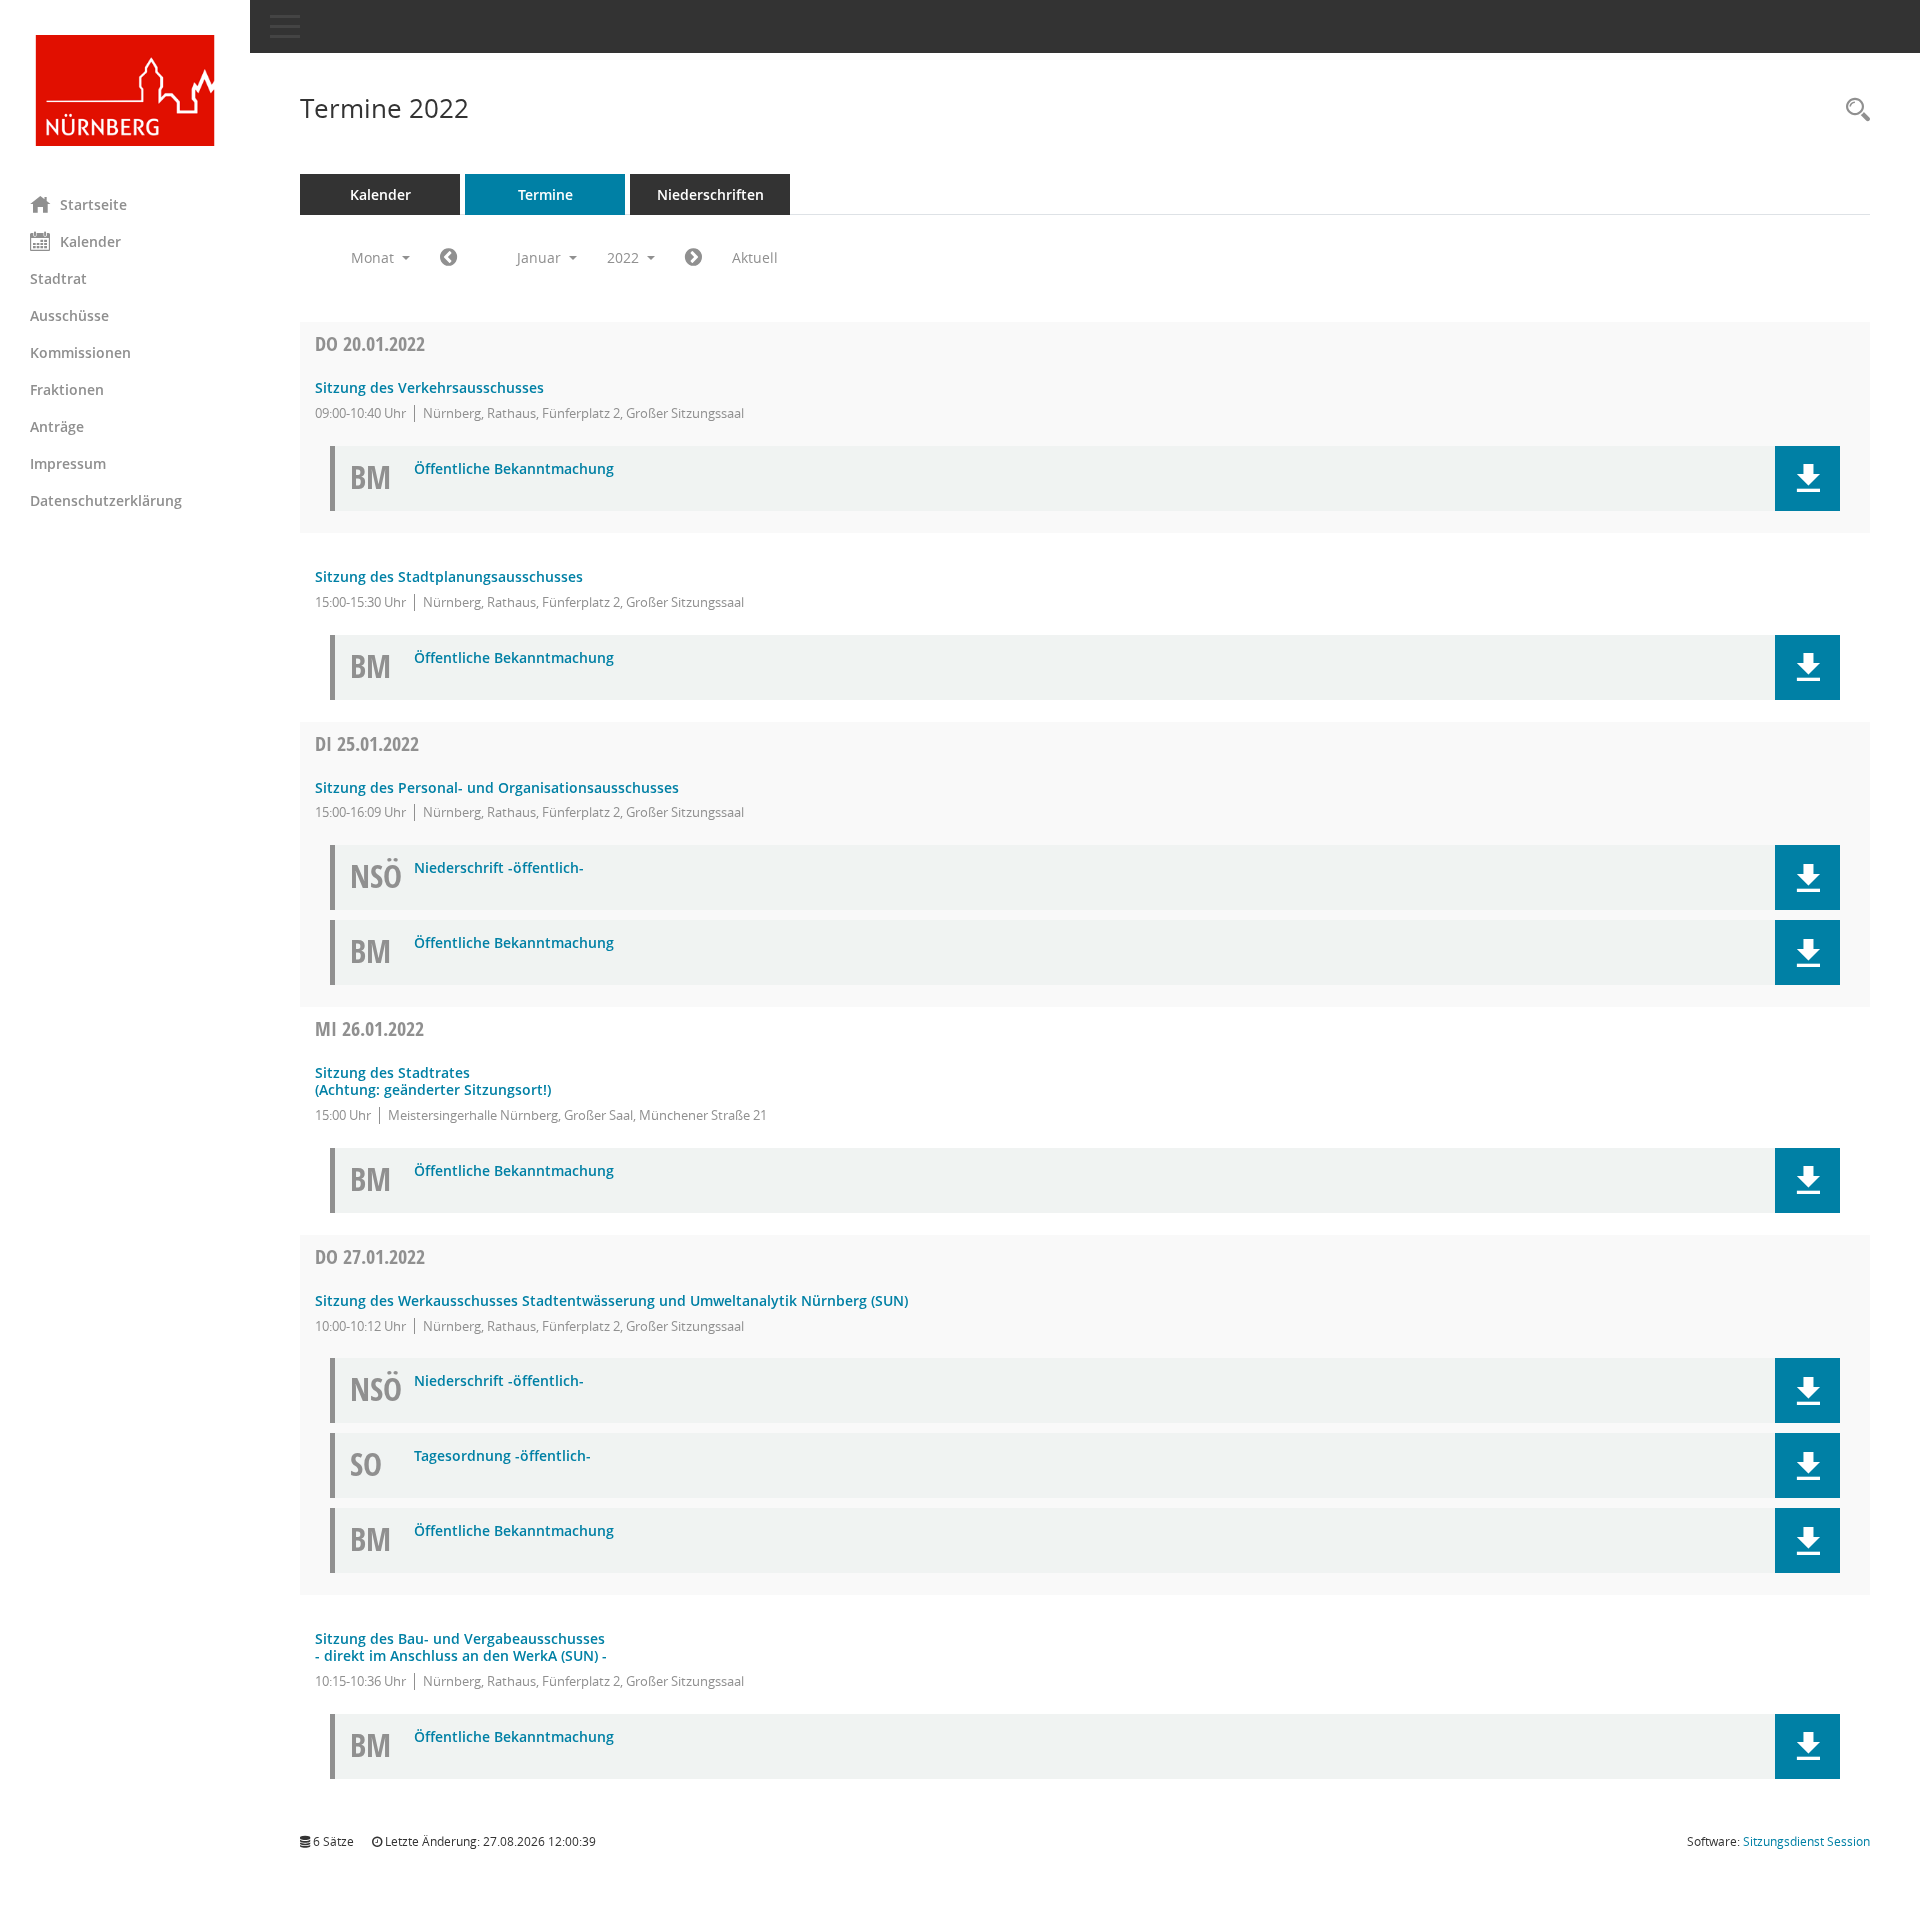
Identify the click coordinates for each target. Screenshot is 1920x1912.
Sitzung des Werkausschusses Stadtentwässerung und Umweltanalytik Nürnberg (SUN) (611, 1300)
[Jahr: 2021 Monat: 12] (448, 258)
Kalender (90, 241)
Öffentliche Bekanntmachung (514, 469)
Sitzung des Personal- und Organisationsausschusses (497, 787)
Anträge (57, 426)
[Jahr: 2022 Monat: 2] (693, 258)
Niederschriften (710, 194)
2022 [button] (625, 257)
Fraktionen (67, 389)
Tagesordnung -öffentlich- (502, 1456)
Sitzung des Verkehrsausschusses (429, 387)
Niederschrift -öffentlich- (499, 868)
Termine (545, 194)
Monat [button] (374, 257)
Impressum (68, 463)
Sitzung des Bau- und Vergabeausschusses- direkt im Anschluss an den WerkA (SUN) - (461, 1647)
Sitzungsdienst (1806, 1841)
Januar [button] (541, 257)
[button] (1807, 478)
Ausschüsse (69, 315)
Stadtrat (58, 278)
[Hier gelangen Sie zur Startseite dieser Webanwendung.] (125, 90)
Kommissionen (80, 352)
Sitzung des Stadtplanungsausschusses (449, 576)
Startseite (93, 204)
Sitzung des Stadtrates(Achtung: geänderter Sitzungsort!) (433, 1081)
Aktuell (755, 257)
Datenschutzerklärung (106, 500)
